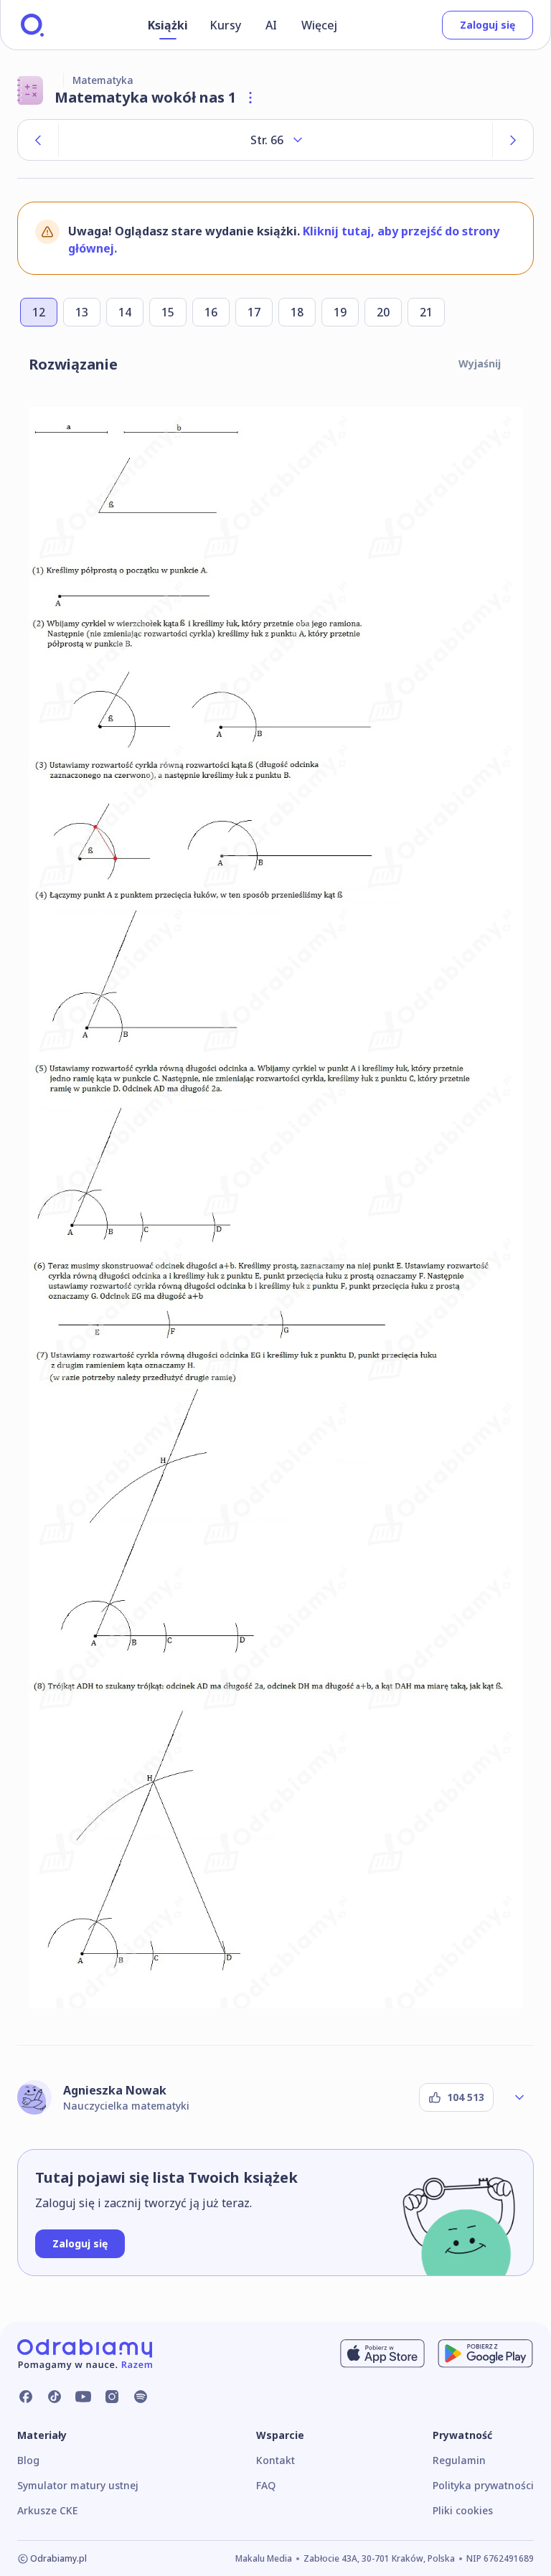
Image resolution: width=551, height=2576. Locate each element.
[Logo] (32, 25)
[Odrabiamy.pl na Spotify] (141, 2397)
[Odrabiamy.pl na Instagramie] (112, 2397)
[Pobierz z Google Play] (485, 2354)
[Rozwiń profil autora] (519, 2097)
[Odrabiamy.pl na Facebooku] (26, 2397)
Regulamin (459, 2460)
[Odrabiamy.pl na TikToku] (55, 2397)
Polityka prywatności (483, 2485)
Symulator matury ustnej (78, 2485)
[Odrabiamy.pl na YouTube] (83, 2397)
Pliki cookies (463, 2510)
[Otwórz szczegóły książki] (250, 98)
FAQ (266, 2485)
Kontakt (275, 2460)
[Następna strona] (513, 140)
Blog (28, 2460)
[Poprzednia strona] (38, 140)
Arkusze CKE (47, 2510)
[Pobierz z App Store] (382, 2354)
